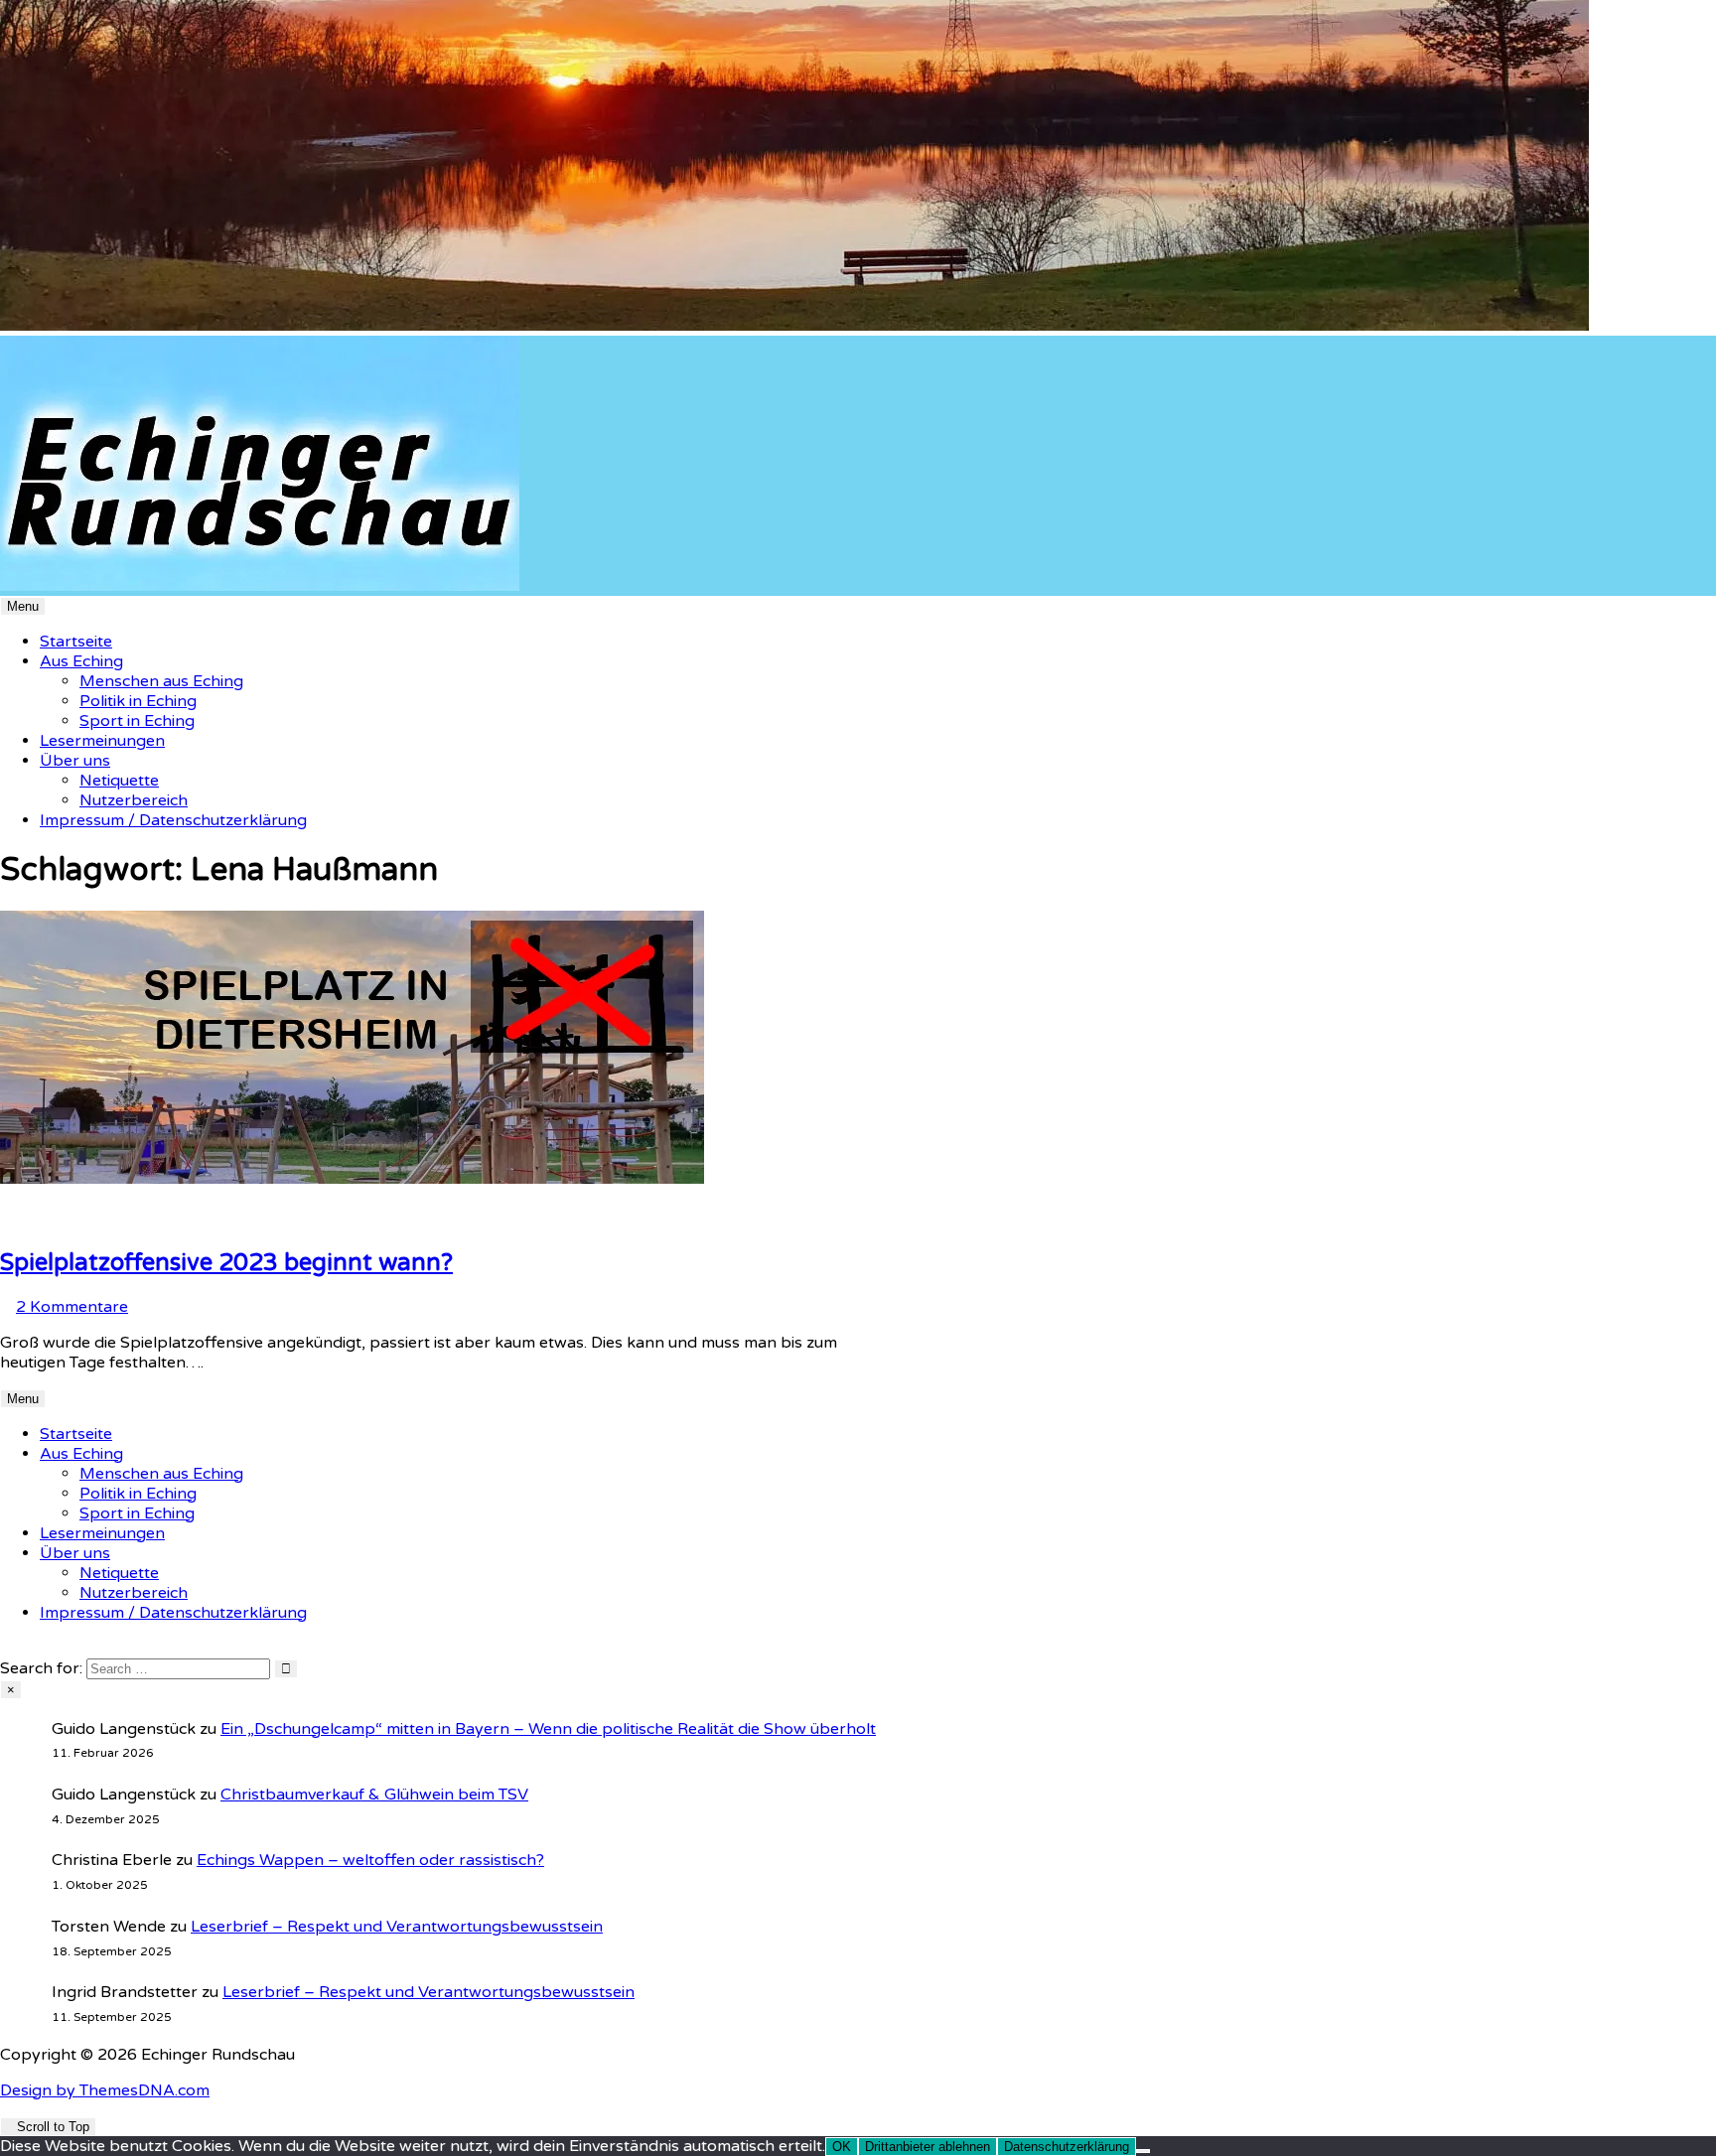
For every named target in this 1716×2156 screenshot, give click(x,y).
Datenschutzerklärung (1067, 2147)
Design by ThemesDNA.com (105, 2090)
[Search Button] (6, 1649)
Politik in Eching (138, 701)
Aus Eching (81, 661)
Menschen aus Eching (161, 681)
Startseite (76, 642)
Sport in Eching (137, 721)
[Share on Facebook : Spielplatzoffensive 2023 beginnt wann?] (30, 1219)
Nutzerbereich (134, 800)
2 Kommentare (72, 1307)
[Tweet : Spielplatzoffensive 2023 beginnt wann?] (42, 1219)
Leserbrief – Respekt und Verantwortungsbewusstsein (397, 1927)
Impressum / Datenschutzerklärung (173, 820)
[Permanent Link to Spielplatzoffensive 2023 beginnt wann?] (352, 1179)
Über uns (75, 761)
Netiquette (119, 781)
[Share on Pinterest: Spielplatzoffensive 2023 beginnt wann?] (18, 1219)
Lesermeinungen (102, 741)
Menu (23, 606)
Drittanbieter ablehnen (928, 2147)
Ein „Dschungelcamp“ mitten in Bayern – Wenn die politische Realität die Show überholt (548, 1729)
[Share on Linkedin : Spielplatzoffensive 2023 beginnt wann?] (6, 1219)
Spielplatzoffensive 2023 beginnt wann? (226, 1263)
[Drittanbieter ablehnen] (1143, 2151)
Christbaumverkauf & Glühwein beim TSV (374, 1795)
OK (842, 2147)
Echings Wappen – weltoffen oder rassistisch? (370, 1860)
